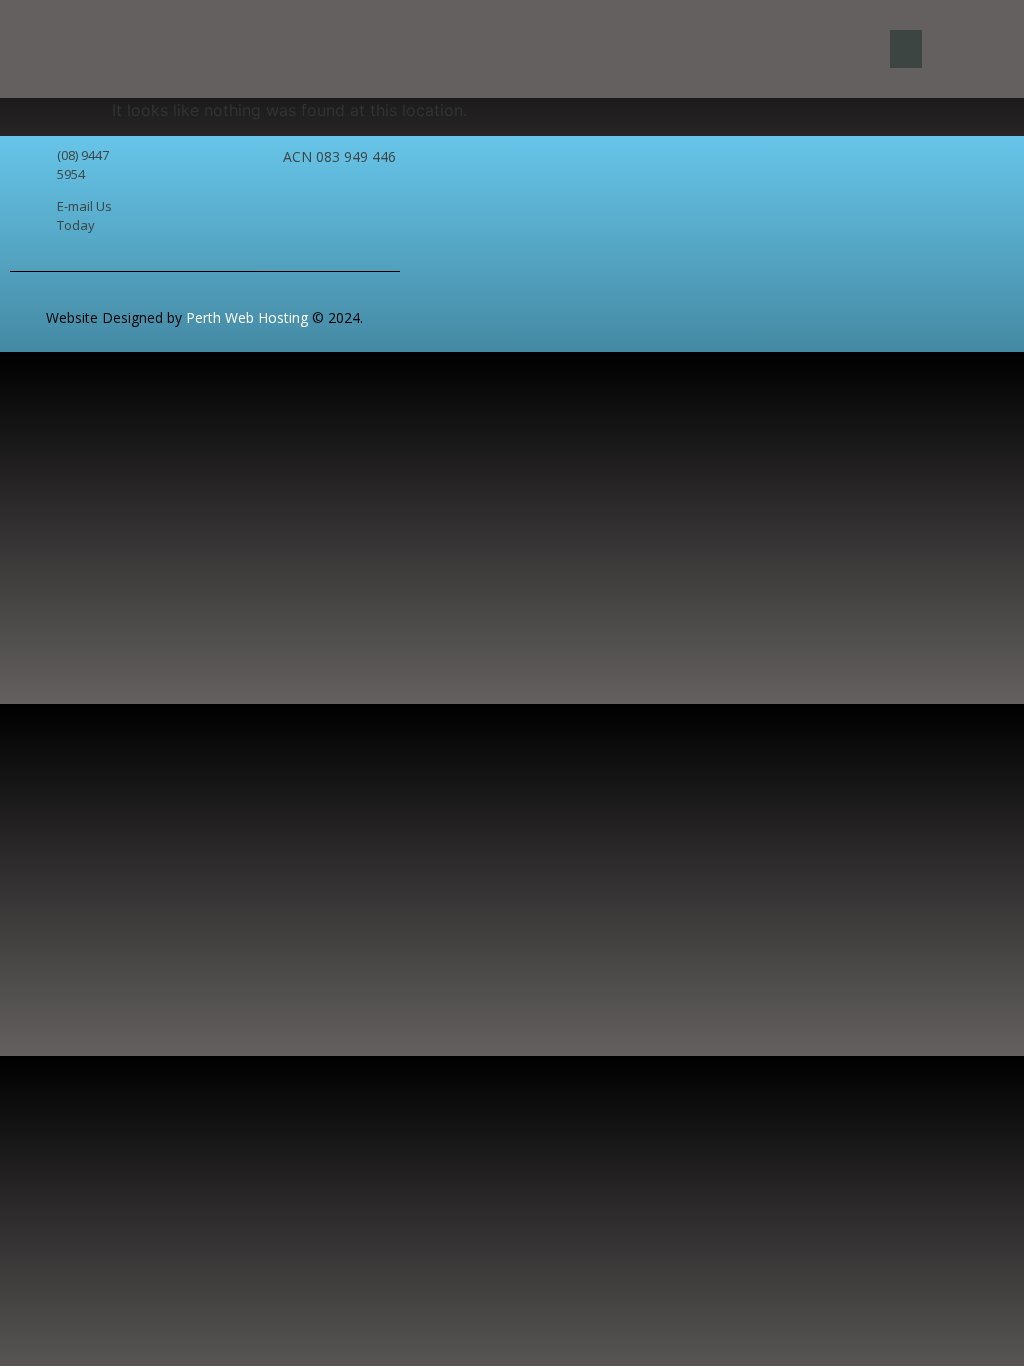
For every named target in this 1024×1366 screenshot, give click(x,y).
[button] (906, 49)
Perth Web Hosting (245, 317)
